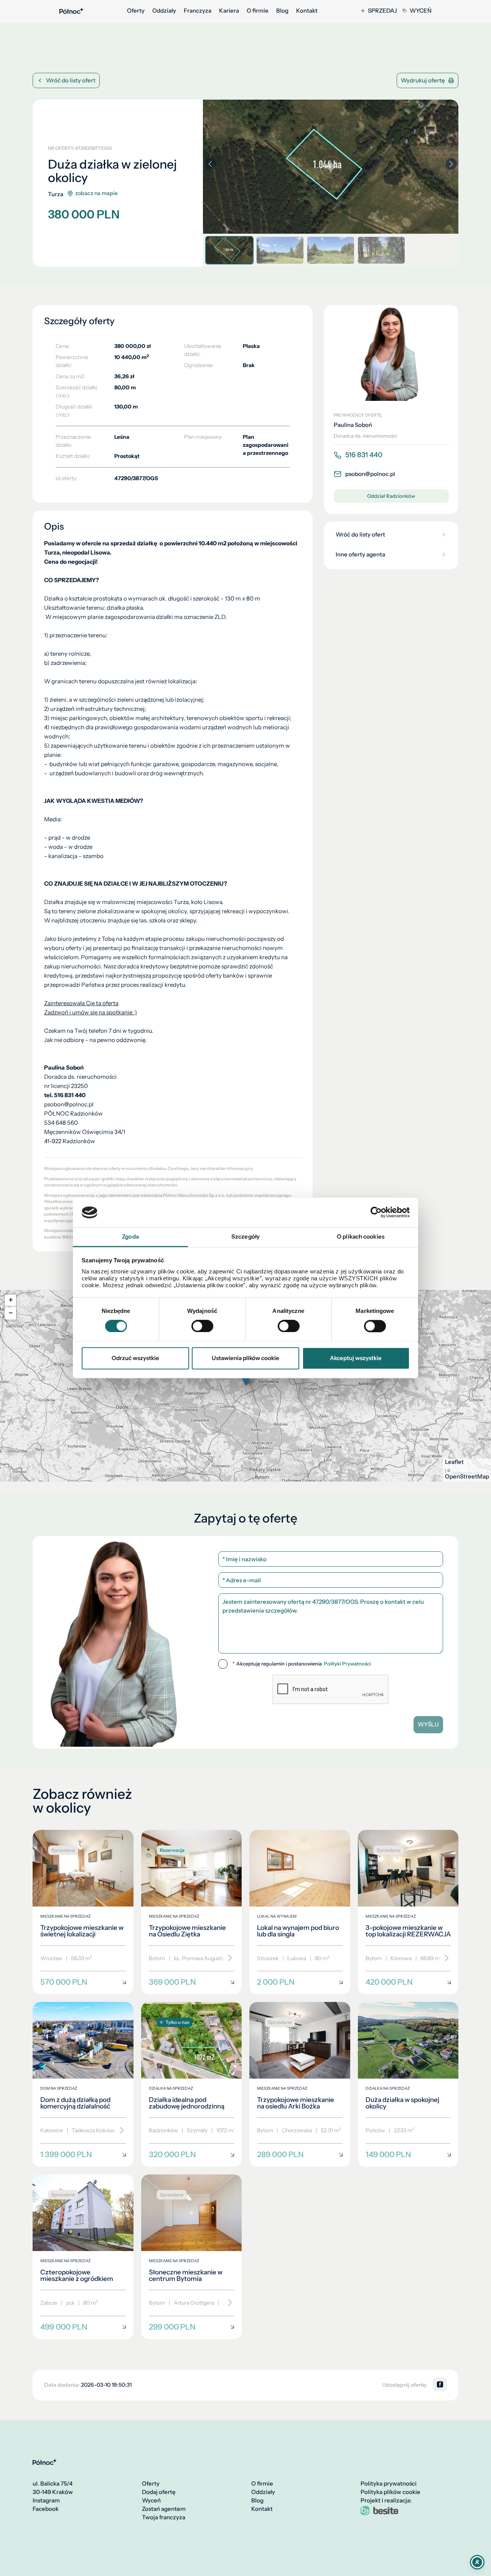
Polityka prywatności (389, 2484)
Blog (282, 11)
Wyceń (421, 11)
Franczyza (198, 11)
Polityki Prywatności (347, 1664)
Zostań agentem (164, 2509)
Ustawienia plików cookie (245, 1358)
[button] (451, 164)
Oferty (136, 11)
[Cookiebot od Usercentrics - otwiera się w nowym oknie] (376, 1213)
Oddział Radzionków (391, 496)
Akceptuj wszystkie (356, 1358)
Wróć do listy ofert (71, 80)
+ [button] (11, 1300)
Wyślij (428, 1724)
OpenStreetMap (467, 1477)
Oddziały (164, 11)
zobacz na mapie (96, 193)
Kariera (229, 11)
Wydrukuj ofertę (423, 80)
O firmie (258, 11)
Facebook (46, 2509)
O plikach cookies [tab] (361, 1236)
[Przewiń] (227, 1958)
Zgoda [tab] (130, 1236)
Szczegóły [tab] (245, 1236)
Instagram (46, 2501)
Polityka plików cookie (390, 2492)
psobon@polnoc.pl (370, 474)
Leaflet (454, 1462)
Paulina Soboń (353, 425)
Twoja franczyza (164, 2517)
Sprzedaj (382, 11)
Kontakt (307, 11)
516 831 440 (364, 455)
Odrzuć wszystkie (135, 1358)
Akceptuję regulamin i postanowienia (302, 1664)
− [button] (11, 1313)
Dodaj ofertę (159, 2492)
